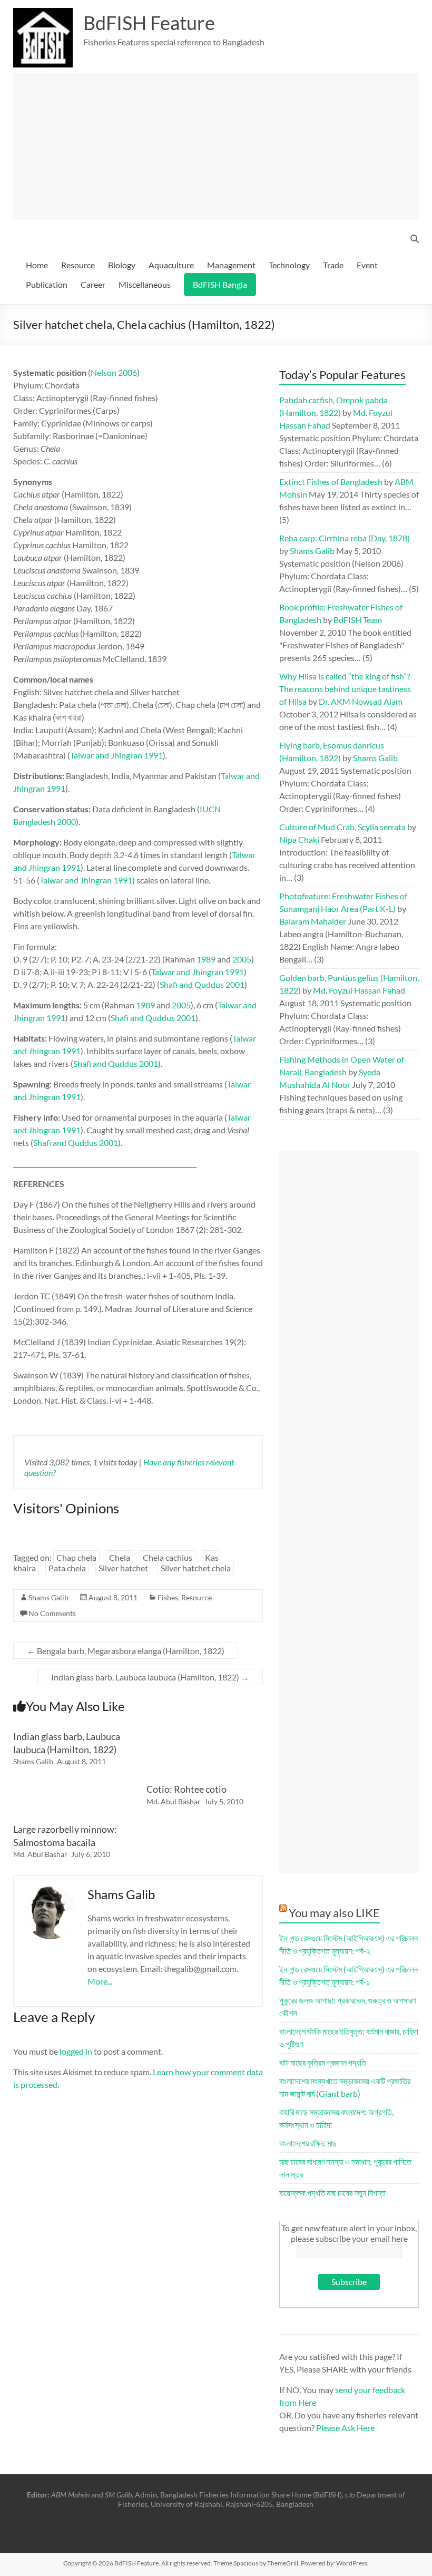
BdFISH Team (358, 620)
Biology (122, 265)
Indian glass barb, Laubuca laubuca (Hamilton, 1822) (150, 1677)
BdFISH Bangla (220, 284)
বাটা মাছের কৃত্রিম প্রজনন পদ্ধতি (323, 2062)
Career (93, 284)
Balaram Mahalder (313, 921)
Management (231, 265)
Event (367, 265)
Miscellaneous (145, 284)
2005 (242, 959)
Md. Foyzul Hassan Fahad (359, 990)
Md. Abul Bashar (174, 1801)
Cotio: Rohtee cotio (186, 1789)
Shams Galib (48, 1597)
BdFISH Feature (149, 23)
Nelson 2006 (114, 372)
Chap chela (76, 1557)
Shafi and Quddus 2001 (202, 984)
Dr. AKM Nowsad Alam (361, 701)
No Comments (52, 1613)
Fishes (168, 1597)
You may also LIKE (334, 1913)
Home (37, 265)
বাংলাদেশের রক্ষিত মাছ (308, 2143)
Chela (120, 1557)
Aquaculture (171, 265)
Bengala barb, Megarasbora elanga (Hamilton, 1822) (126, 1651)
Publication (47, 284)
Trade (333, 265)
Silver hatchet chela (196, 1568)
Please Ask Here (345, 2428)
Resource (78, 265)
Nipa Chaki (299, 839)
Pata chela (67, 1568)
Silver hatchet (123, 1568)
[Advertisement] (216, 147)
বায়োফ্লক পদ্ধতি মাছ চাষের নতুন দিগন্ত (332, 2193)
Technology (289, 265)
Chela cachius (168, 1557)
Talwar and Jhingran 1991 (116, 755)
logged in (76, 2051)
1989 (206, 959)
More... (100, 1981)
